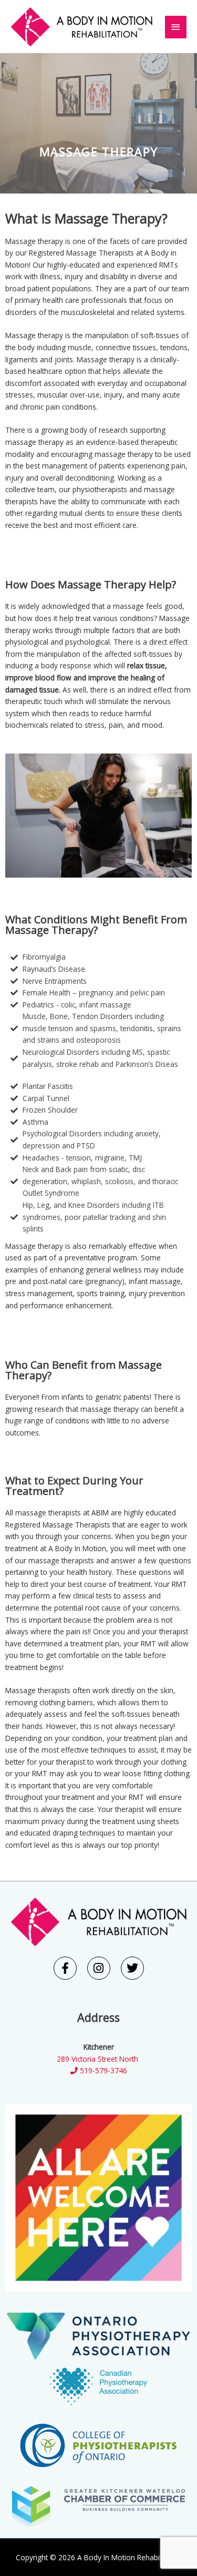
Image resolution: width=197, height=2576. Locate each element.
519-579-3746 (102, 2070)
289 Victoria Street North (98, 2059)
